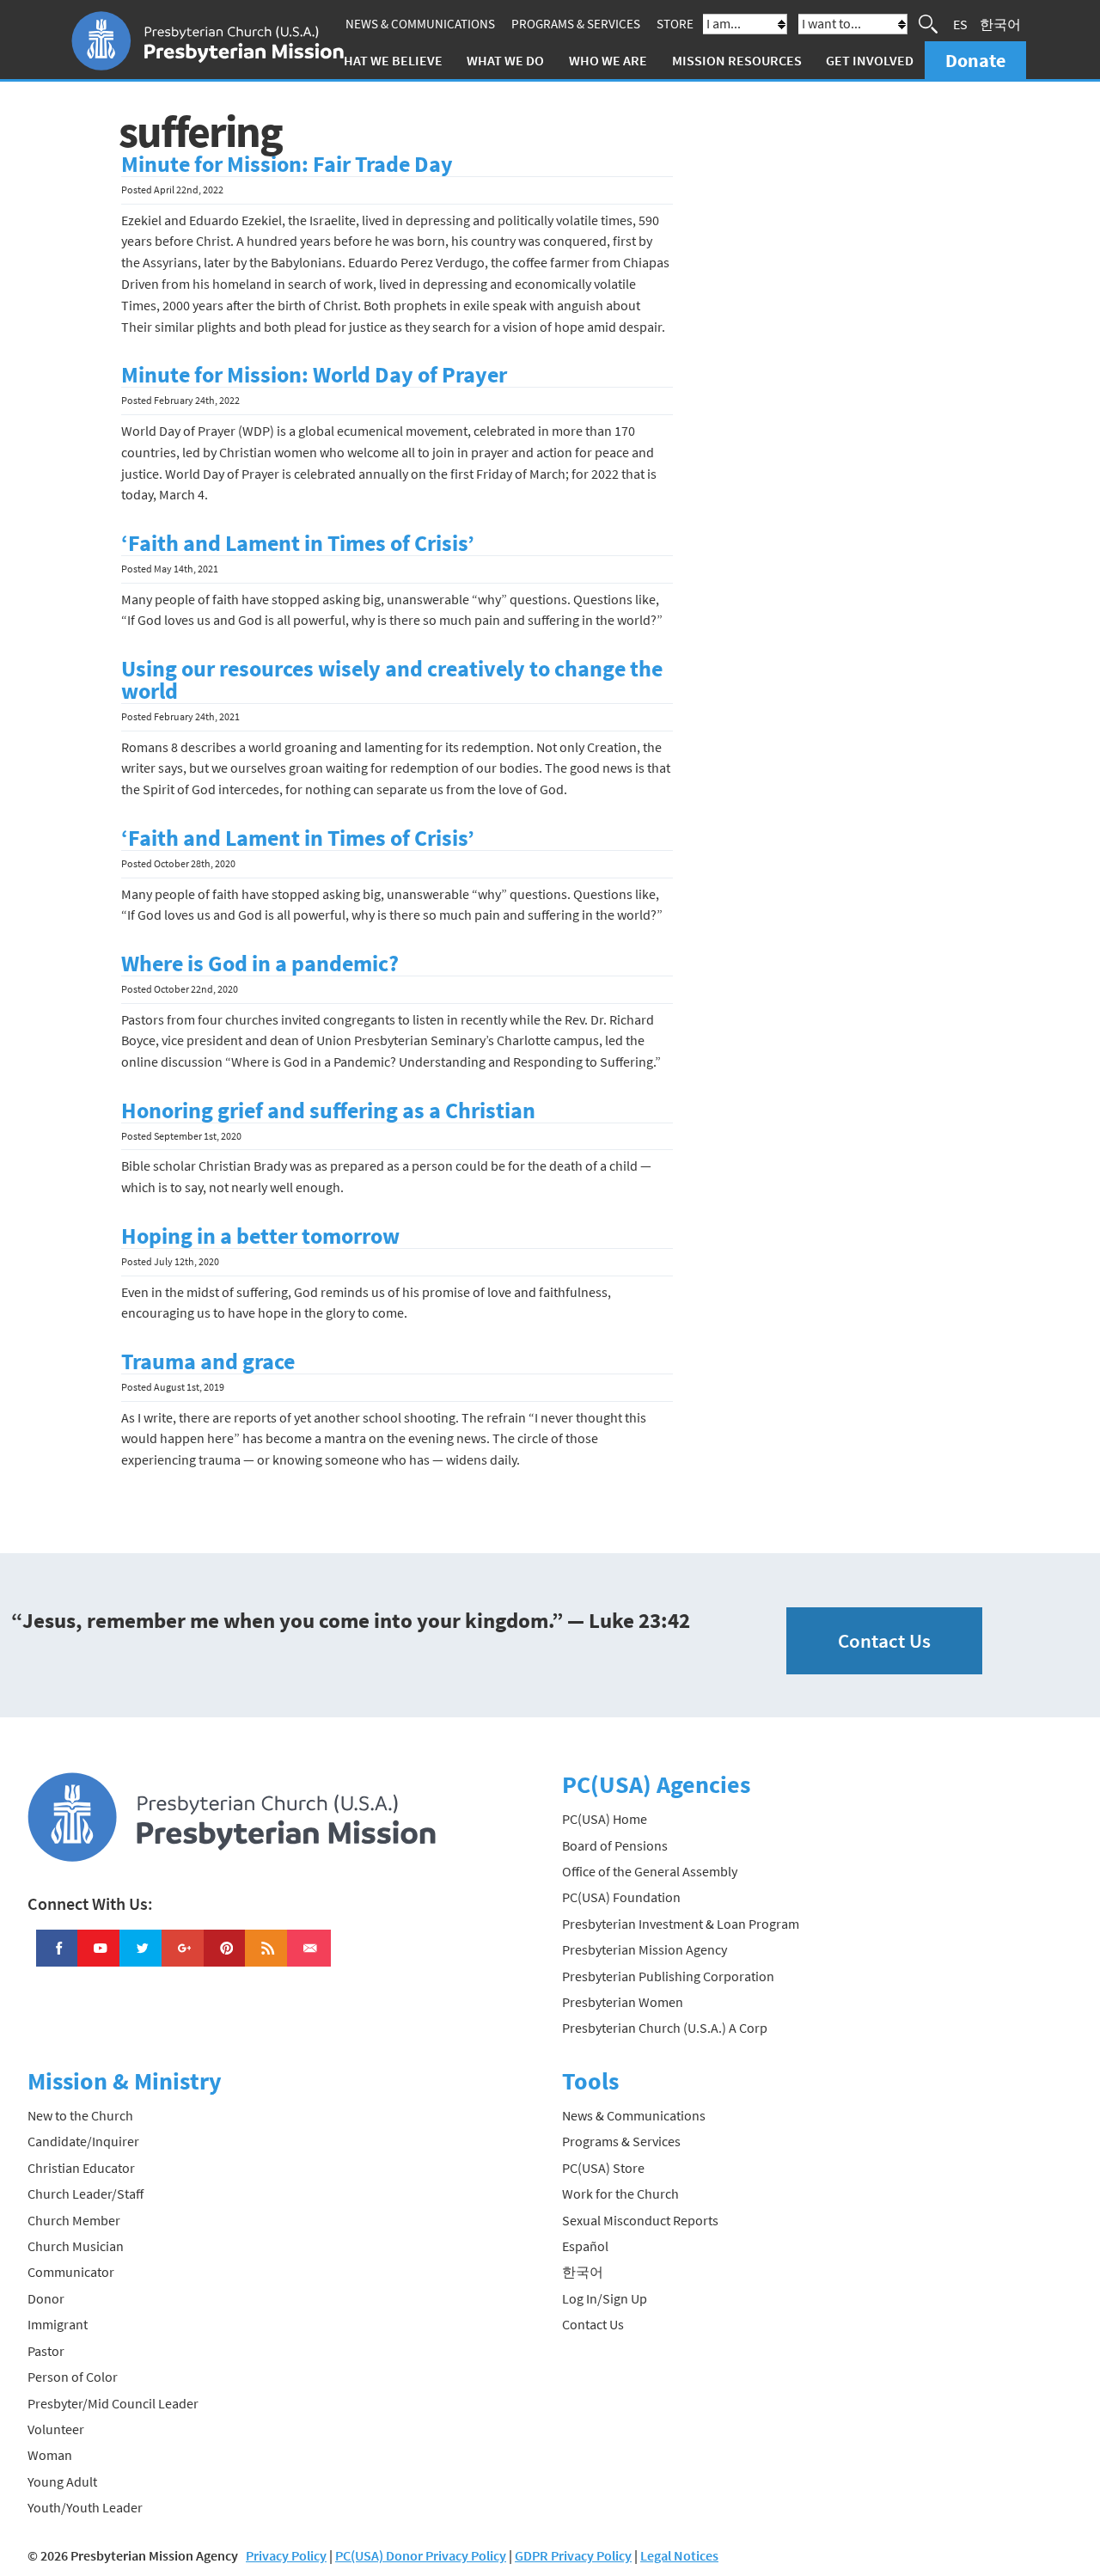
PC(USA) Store (603, 2168)
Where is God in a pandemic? (260, 964)
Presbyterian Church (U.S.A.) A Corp (665, 2028)
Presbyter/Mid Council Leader (113, 2403)
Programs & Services (576, 24)
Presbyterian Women (623, 2002)
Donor (46, 2298)
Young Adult (62, 2481)
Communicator (71, 2272)
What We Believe (388, 60)
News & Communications (420, 24)
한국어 (1000, 24)
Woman (50, 2455)
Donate (975, 60)
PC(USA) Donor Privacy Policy (421, 2555)
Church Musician (76, 2246)
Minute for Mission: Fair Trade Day (287, 164)
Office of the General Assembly (650, 1871)
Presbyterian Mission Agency (645, 1949)
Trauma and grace (208, 1361)
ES (960, 24)
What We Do (505, 60)
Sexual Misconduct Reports (640, 2220)
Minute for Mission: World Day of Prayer (314, 375)
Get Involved (870, 60)
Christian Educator (81, 2168)
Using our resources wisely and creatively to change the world (392, 680)
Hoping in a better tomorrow (260, 1236)
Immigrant (58, 2324)
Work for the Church (620, 2194)
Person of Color (73, 2377)
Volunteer (56, 2429)
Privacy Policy (286, 2555)
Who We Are (608, 60)
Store (675, 24)
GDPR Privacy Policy (573, 2555)
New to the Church (80, 2115)
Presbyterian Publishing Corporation (668, 1976)
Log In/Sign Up (605, 2298)
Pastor (46, 2351)
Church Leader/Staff (86, 2194)
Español (585, 2246)
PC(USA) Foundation (621, 1897)
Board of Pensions (615, 1845)
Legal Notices (679, 2555)
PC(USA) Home (605, 1819)
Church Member (74, 2220)
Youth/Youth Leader (85, 2507)
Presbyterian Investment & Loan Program (681, 1924)
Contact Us (884, 1640)
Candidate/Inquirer (83, 2141)
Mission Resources (737, 60)
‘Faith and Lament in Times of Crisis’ (298, 543)
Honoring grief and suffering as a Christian (328, 1111)
